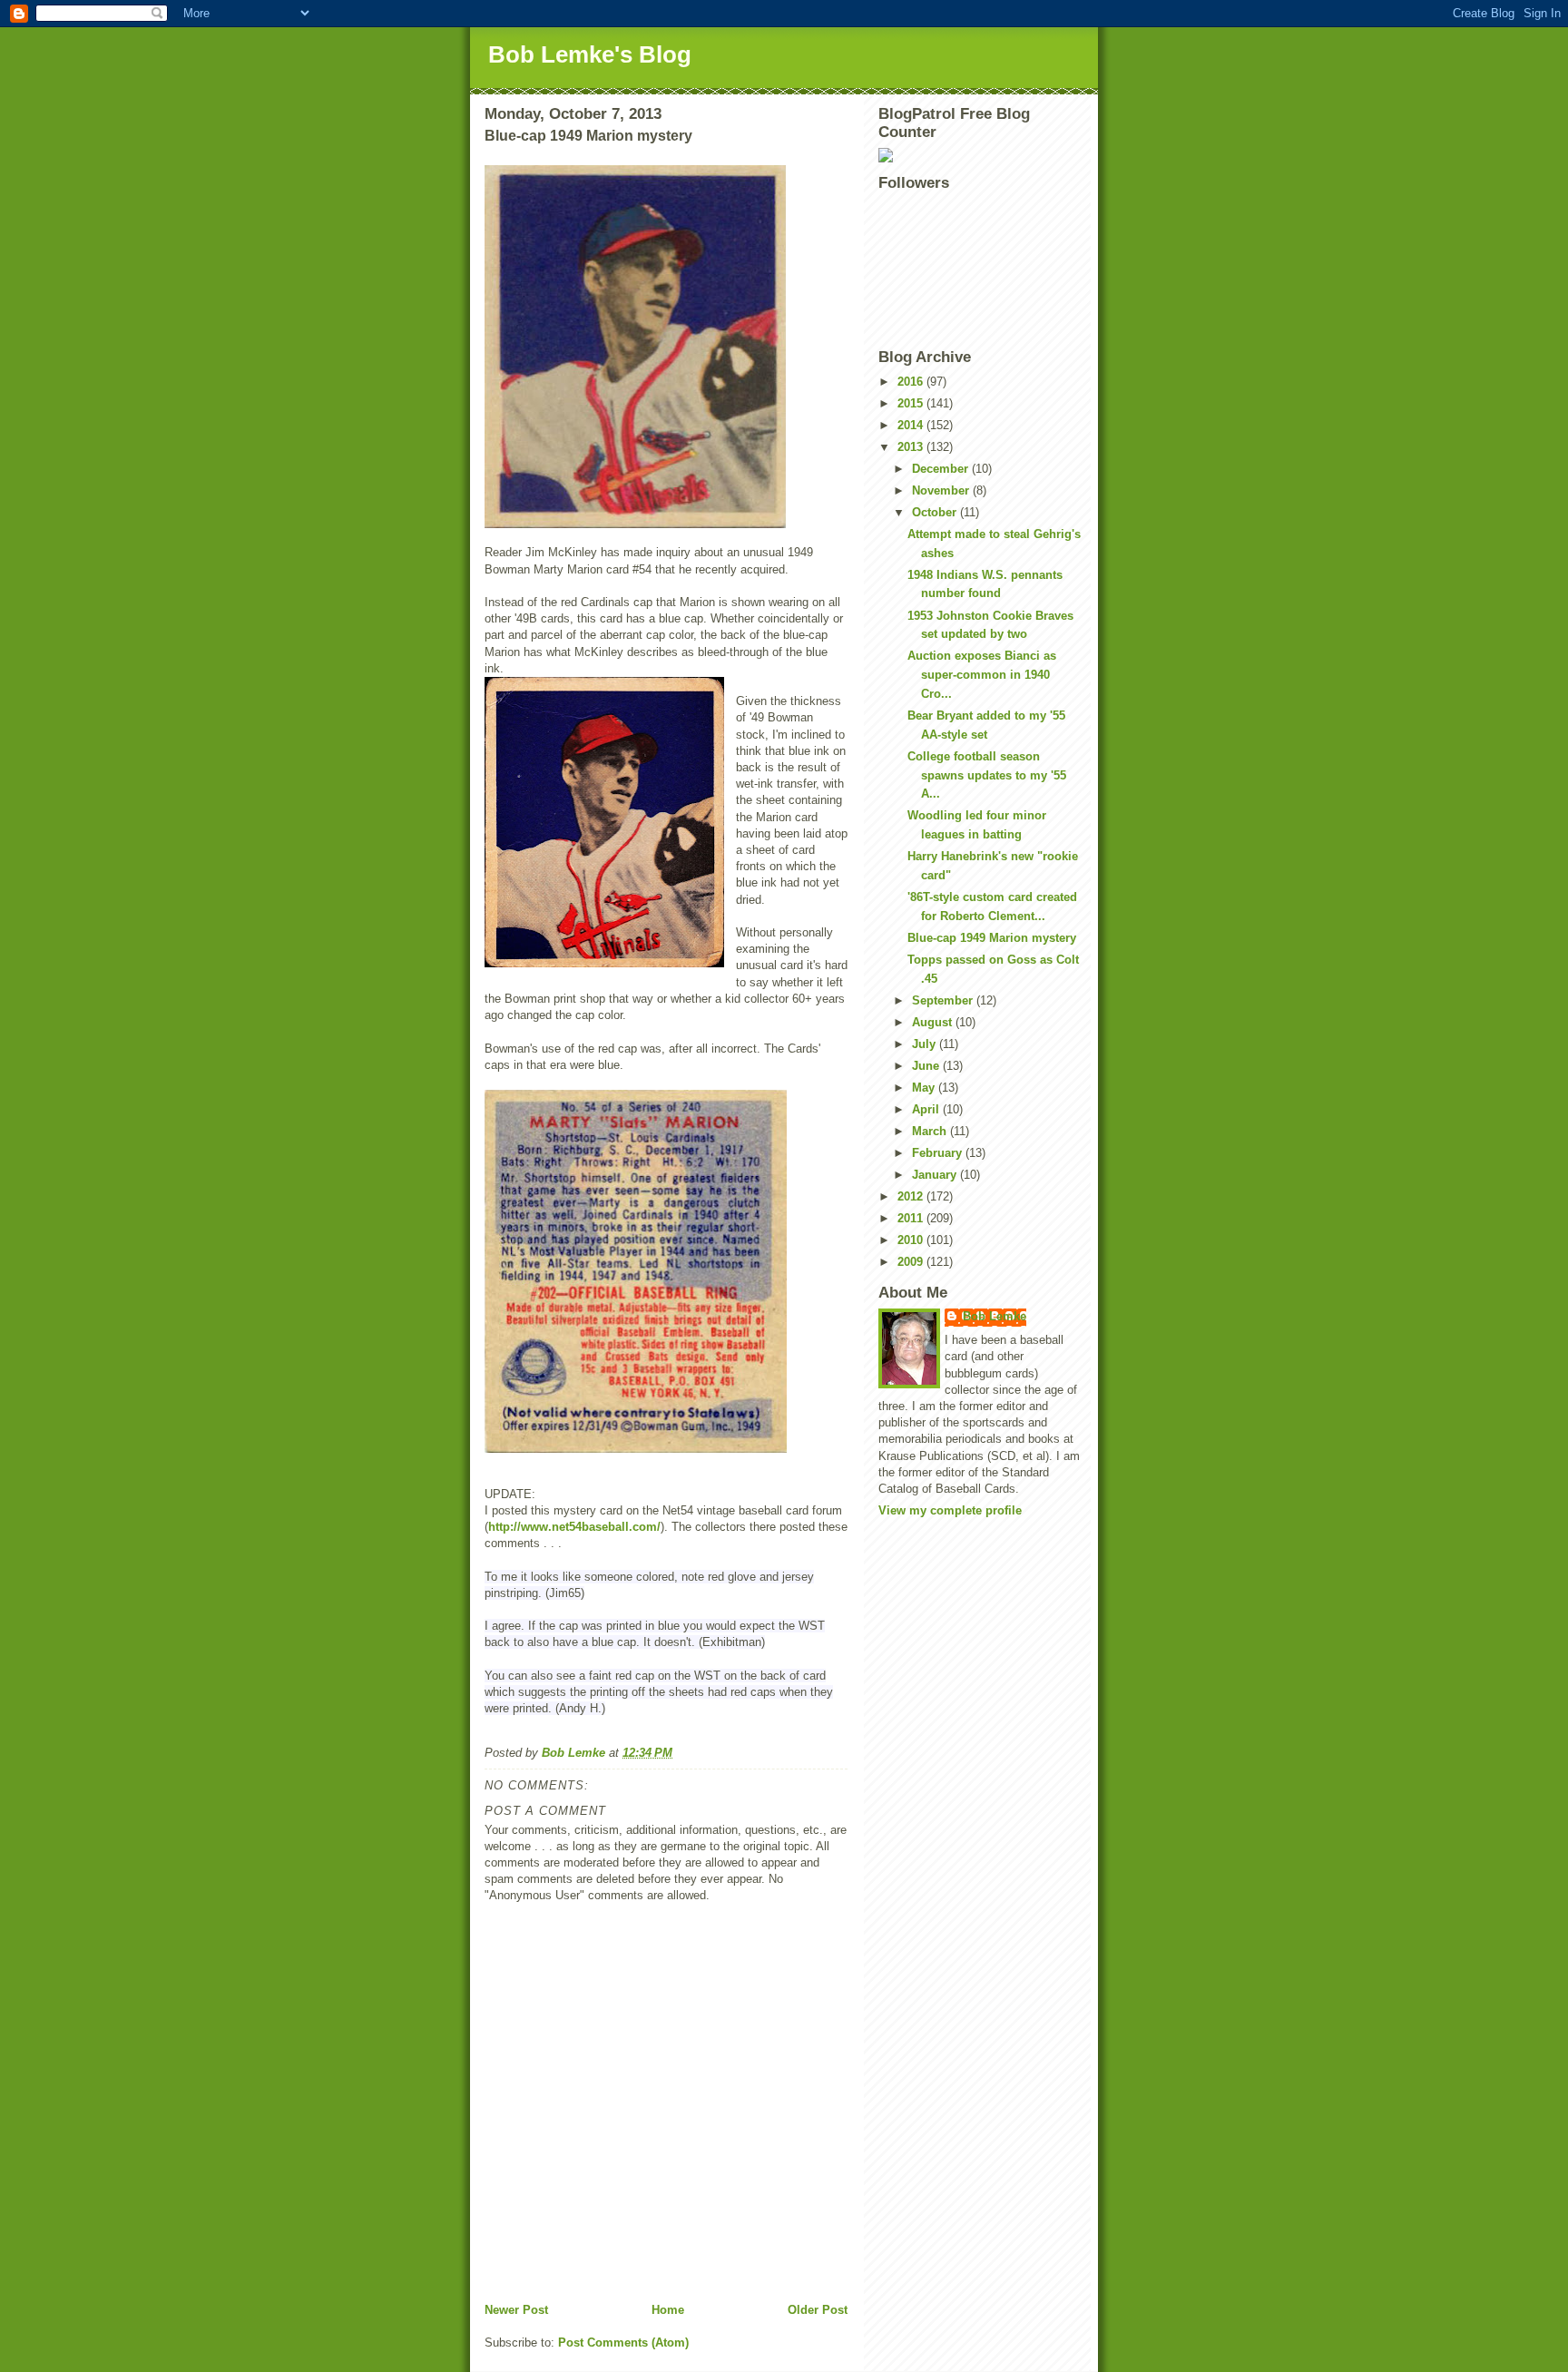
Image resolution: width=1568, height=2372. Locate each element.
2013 (912, 447)
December (942, 469)
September (944, 1000)
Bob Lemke (995, 1316)
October (936, 512)
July (926, 1044)
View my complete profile (950, 1510)
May (925, 1088)
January (936, 1175)
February (939, 1153)
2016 (912, 382)
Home (668, 2310)
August (934, 1022)
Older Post (818, 2310)
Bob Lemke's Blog (590, 54)
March (931, 1131)
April (927, 1109)
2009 (912, 1262)
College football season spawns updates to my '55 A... (987, 775)
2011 (912, 1218)
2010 (912, 1240)
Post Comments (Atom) (623, 2343)
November (942, 490)
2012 (912, 1196)
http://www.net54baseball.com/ (574, 1527)
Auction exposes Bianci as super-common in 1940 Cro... (982, 675)
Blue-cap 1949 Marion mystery (992, 938)
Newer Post (516, 2310)
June (927, 1066)
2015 (912, 403)
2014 (912, 425)
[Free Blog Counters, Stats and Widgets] (981, 155)
